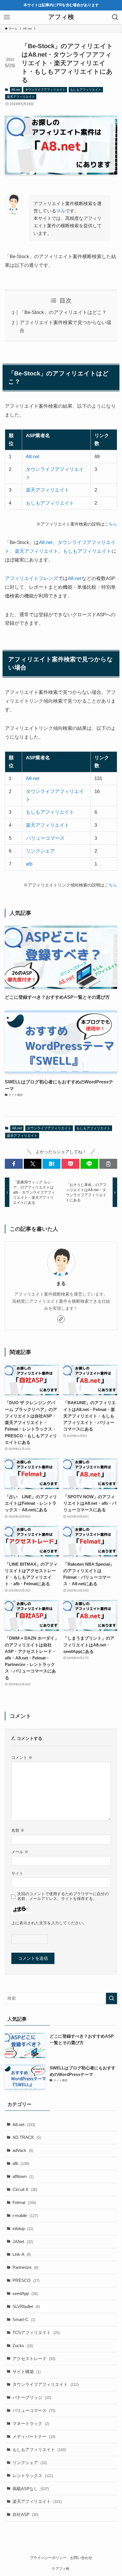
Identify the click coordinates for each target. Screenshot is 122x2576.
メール (20, 1852)
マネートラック (31, 2423)
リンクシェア (40, 851)
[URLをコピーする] (108, 1164)
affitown (23, 2176)
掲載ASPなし (31, 2489)
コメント (22, 1757)
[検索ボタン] (115, 17)
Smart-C (24, 2319)
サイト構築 (27, 2372)
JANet (23, 2242)
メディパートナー (34, 2436)
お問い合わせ (81, 2558)
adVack (23, 2150)
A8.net (16, 90)
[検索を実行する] (112, 1998)
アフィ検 (61, 17)
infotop (23, 2229)
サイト (17, 1873)
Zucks (23, 2346)
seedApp (25, 2293)
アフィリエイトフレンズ (31, 578)
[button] (14, 1164)
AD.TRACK (27, 2137)
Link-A (22, 2254)
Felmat (24, 2202)
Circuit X (25, 2189)
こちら (111, 524)
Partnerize (25, 2267)
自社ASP (25, 2514)
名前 (18, 1830)
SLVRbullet (26, 2306)
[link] (61, 1319)
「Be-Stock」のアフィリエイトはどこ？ (63, 312)
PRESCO (26, 2280)
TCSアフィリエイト (36, 2332)
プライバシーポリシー (48, 2558)
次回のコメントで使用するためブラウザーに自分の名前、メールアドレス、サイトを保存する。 (63, 1896)
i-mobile (25, 2215)
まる (61, 1284)
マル (61, 211)
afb (29, 864)
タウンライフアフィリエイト (45, 90)
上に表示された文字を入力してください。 (49, 1923)
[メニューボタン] (7, 17)
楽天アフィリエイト (21, 97)
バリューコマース (45, 838)
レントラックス (33, 2476)
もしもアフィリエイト (86, 90)
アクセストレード (34, 2359)
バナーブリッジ (32, 2397)
